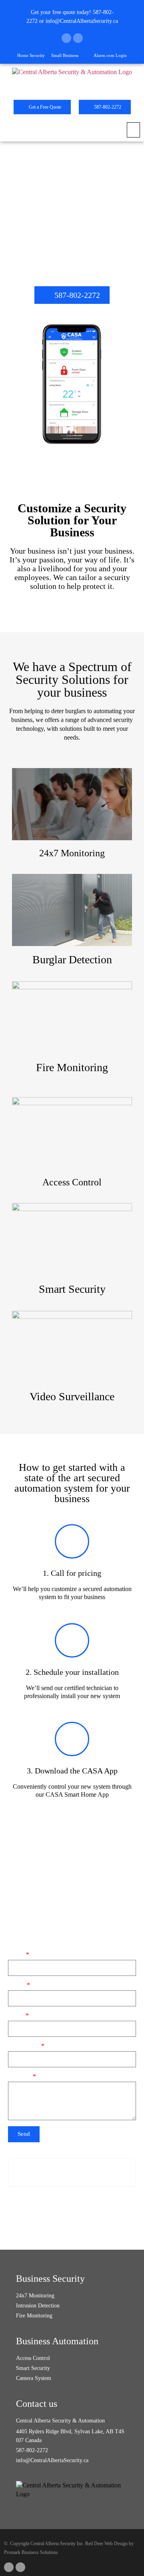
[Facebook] (66, 38)
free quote (64, 12)
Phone (17, 1985)
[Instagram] (78, 38)
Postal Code (24, 2046)
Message (20, 2077)
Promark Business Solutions (31, 2552)
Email (16, 2016)
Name (16, 1955)
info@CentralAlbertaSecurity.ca (82, 21)
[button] (133, 130)
